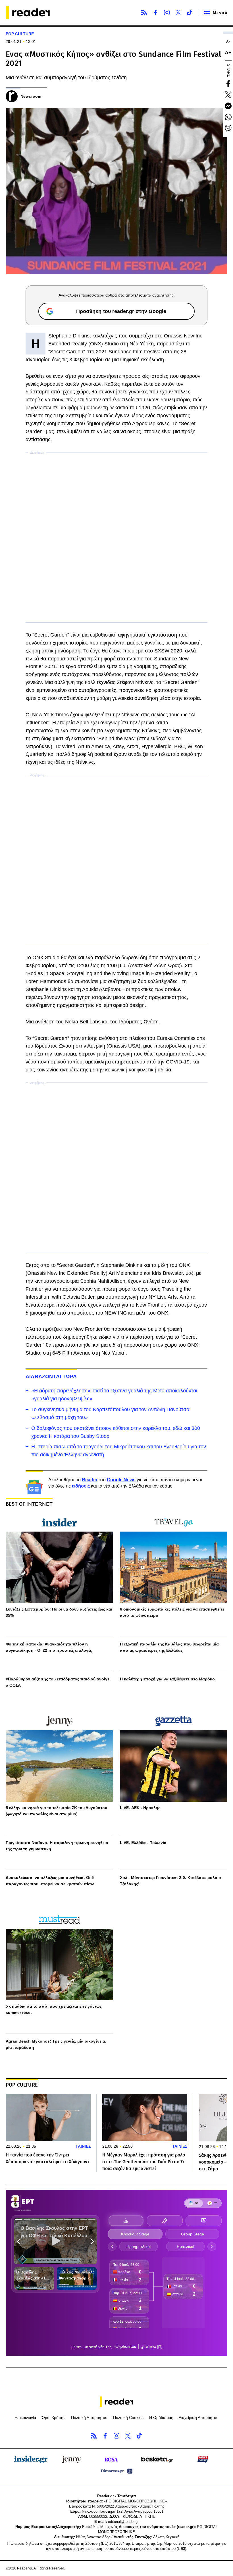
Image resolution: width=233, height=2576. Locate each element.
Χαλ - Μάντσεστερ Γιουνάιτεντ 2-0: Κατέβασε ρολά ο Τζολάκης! (170, 1881)
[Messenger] (228, 106)
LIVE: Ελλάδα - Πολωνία (143, 1843)
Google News (121, 1480)
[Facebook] (155, 12)
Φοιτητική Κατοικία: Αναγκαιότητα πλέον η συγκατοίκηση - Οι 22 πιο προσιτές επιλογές (49, 1647)
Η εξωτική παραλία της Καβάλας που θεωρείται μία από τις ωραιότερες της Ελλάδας (169, 1647)
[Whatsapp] (228, 117)
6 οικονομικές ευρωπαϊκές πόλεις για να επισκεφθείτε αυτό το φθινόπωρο (172, 1612)
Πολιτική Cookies (128, 2418)
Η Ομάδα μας (161, 2418)
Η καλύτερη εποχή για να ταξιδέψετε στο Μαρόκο (167, 1679)
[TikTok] (190, 12)
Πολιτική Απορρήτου (89, 2418)
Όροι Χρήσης (54, 2418)
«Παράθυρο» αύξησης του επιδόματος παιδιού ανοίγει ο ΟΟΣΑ (58, 1682)
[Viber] (228, 128)
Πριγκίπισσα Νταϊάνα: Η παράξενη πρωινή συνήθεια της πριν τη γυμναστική (57, 1846)
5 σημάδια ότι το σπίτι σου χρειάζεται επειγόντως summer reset (54, 2009)
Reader (90, 1480)
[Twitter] (178, 12)
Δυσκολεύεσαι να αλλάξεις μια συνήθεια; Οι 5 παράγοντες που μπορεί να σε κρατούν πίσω (50, 1881)
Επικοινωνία (25, 2418)
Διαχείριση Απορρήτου (199, 2418)
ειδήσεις (81, 1486)
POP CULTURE (20, 34)
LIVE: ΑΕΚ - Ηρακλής (140, 1808)
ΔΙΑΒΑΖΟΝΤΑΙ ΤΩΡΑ (51, 1376)
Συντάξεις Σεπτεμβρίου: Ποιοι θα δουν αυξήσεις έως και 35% (59, 1612)
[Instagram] (167, 12)
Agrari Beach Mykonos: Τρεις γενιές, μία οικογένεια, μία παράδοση (56, 2044)
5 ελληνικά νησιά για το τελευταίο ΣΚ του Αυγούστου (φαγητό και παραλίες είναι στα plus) (56, 1811)
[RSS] (144, 12)
